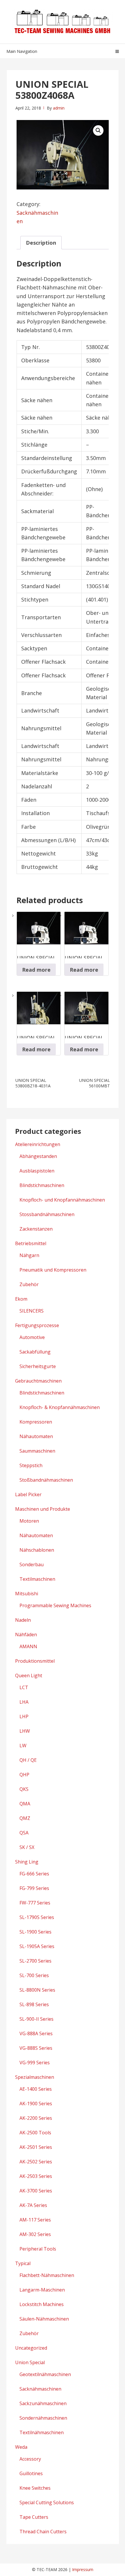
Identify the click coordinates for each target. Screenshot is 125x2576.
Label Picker (28, 1494)
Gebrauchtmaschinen (38, 1381)
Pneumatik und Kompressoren (53, 1270)
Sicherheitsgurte (38, 1366)
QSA (24, 1833)
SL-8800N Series (37, 1990)
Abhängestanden (38, 1156)
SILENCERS (32, 1311)
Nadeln (23, 1620)
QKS (24, 1789)
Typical (23, 2263)
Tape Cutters (34, 2517)
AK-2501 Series (36, 2147)
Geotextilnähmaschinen (45, 2374)
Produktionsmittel (35, 1661)
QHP (24, 1775)
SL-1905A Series (37, 1946)
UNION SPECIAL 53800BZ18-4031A (33, 1083)
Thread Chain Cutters (43, 2532)
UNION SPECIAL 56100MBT (94, 1083)
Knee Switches (35, 2488)
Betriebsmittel (31, 1243)
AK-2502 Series (36, 2162)
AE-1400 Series (36, 2089)
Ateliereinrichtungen (38, 1144)
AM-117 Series (35, 2220)
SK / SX (27, 1847)
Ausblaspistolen (37, 1171)
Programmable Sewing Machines (55, 1605)
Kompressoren (36, 1422)
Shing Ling (27, 1862)
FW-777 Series (35, 1903)
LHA (24, 1702)
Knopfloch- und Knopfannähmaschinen (62, 1200)
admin (59, 108)
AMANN (28, 1646)
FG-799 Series (34, 1888)
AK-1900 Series (36, 2104)
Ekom (21, 1299)
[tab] (41, 243)
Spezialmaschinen (35, 2077)
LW (23, 1746)
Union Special (30, 2362)
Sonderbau (32, 1564)
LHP (24, 1716)
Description (41, 243)
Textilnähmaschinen (42, 2432)
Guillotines (31, 2473)
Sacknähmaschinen (40, 2389)
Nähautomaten (36, 1436)
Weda (21, 2447)
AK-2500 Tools (35, 2133)
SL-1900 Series (35, 1932)
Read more (36, 970)
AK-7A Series (33, 2205)
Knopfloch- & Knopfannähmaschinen (60, 1407)
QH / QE (28, 1760)
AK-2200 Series (36, 2118)
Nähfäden (26, 1635)
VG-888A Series (36, 2033)
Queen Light (29, 1675)
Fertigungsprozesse (37, 1325)
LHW (25, 1731)
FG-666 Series (34, 1874)
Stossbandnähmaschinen (47, 1214)
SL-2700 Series (35, 1961)
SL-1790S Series (37, 1917)
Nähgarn (29, 1255)
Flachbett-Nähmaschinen (47, 2275)
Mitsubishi (27, 1594)
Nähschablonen (37, 1550)
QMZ (25, 1818)
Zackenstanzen (36, 1229)
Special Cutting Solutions (47, 2502)
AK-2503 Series (36, 2176)
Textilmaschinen (37, 1579)
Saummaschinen (37, 1451)
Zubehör (29, 1284)
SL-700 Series (34, 1975)
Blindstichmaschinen (42, 1185)
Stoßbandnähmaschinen (46, 1480)
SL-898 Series (34, 2004)
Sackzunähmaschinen (43, 2403)
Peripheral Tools (38, 2249)
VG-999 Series (35, 2063)
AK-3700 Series (36, 2191)
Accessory (30, 2459)
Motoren (29, 1521)
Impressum (83, 2569)
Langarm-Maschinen (42, 2290)
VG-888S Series (36, 2048)
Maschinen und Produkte (43, 1509)
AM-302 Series (35, 2234)
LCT (24, 1687)
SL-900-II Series (36, 2019)
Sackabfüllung (35, 1352)
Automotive (32, 1337)
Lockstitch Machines (42, 2304)
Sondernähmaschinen (43, 2418)
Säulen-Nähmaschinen (44, 2319)
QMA (25, 1804)
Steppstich (31, 1465)
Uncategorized (31, 2348)
